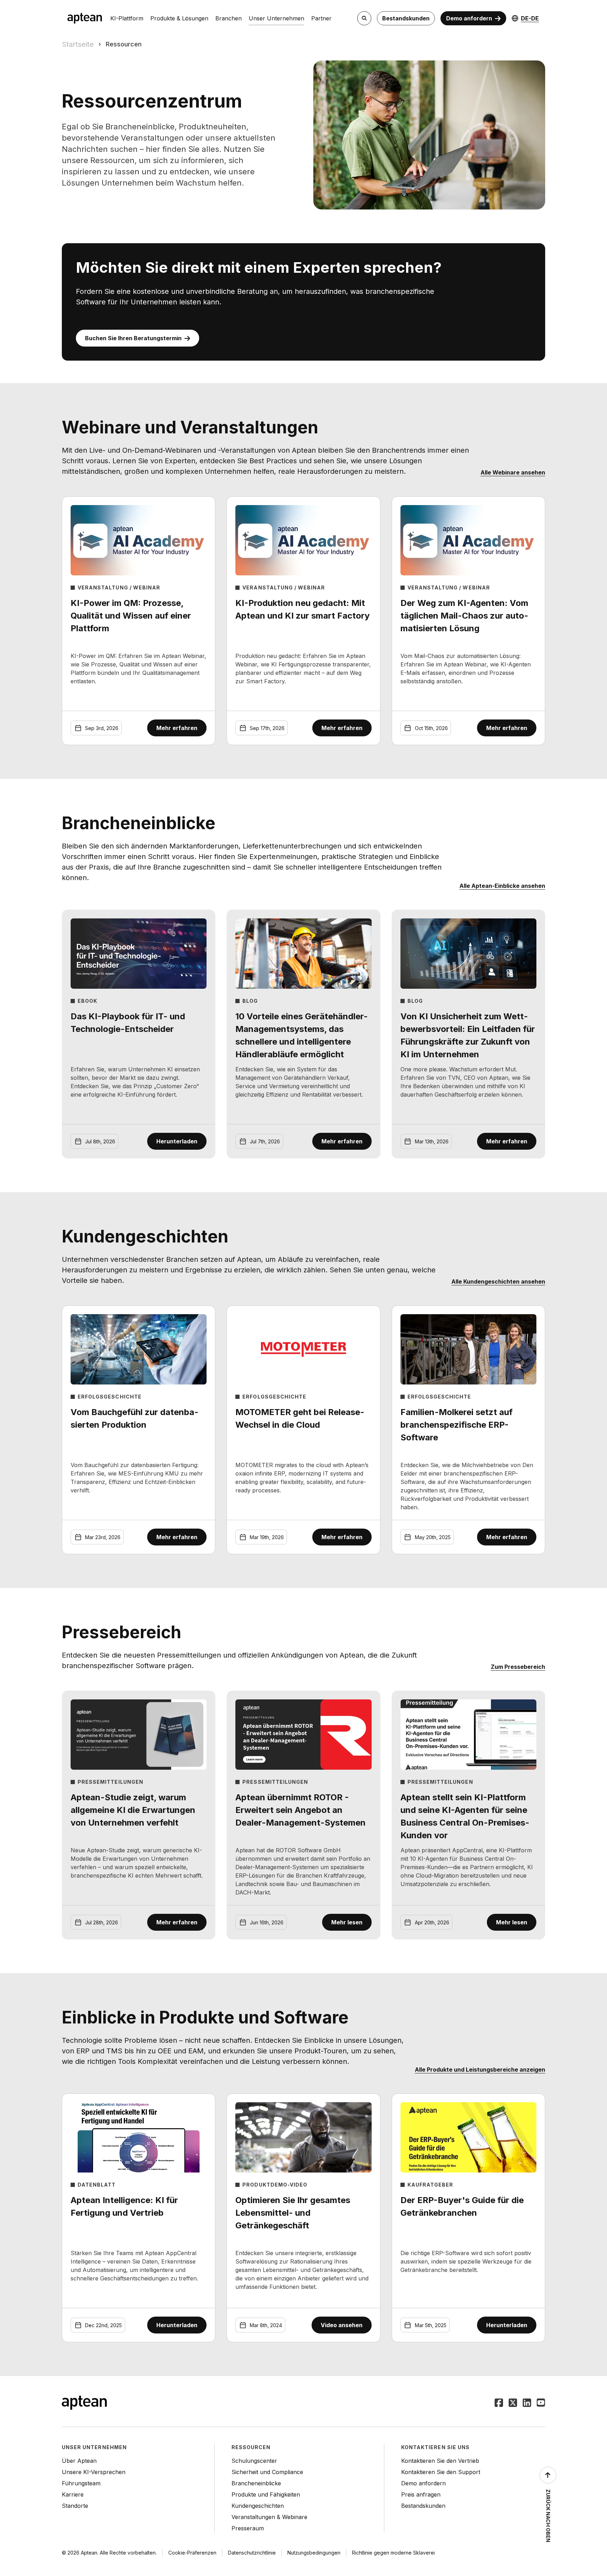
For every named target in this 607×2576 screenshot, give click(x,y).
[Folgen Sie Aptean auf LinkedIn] (527, 2403)
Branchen (229, 18)
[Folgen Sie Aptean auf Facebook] (499, 2403)
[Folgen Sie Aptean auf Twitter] (513, 2403)
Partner (321, 18)
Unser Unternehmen (276, 18)
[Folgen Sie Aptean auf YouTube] (541, 2403)
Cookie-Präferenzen (192, 2553)
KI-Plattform (127, 18)
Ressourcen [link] (124, 44)
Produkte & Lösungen (179, 18)
